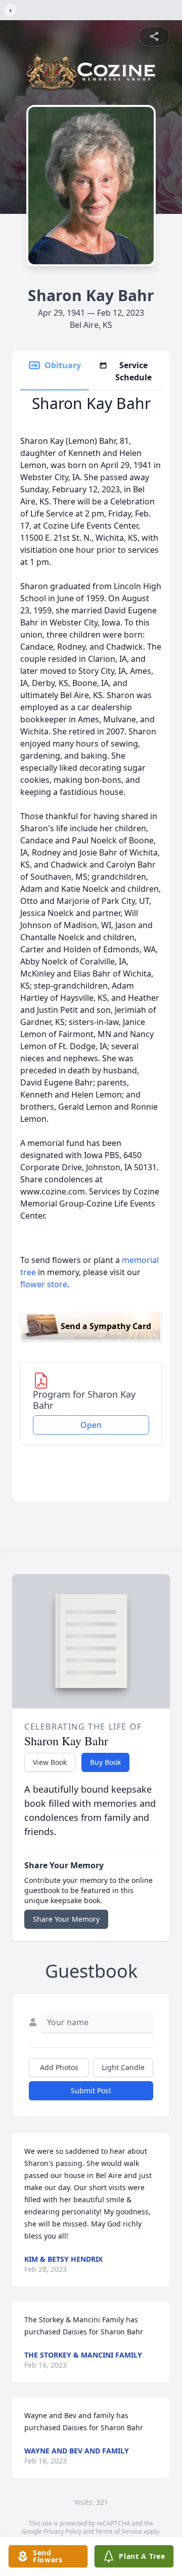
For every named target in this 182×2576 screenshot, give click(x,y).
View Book (50, 1762)
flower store (44, 1284)
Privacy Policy (62, 2531)
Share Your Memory (66, 1919)
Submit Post (91, 2091)
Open (91, 1425)
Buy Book (105, 1762)
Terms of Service (119, 2531)
